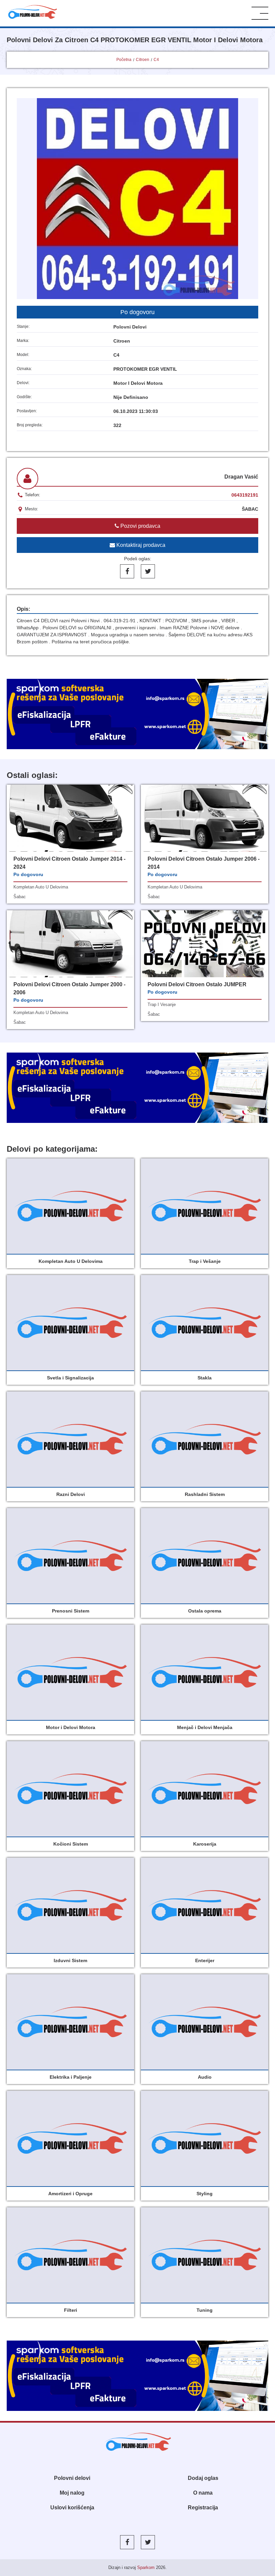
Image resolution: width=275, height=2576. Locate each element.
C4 (156, 60)
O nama (203, 2493)
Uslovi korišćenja (72, 2508)
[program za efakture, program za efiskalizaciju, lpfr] (137, 1088)
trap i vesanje (162, 1005)
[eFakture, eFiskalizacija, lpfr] (137, 714)
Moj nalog (72, 2493)
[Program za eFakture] (137, 2376)
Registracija (203, 2508)
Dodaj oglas (203, 2478)
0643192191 (245, 495)
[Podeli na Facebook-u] (127, 571)
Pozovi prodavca (140, 526)
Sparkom (146, 2567)
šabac (20, 897)
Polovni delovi (72, 2478)
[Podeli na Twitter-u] (148, 571)
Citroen (143, 60)
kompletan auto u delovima (41, 887)
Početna (124, 60)
